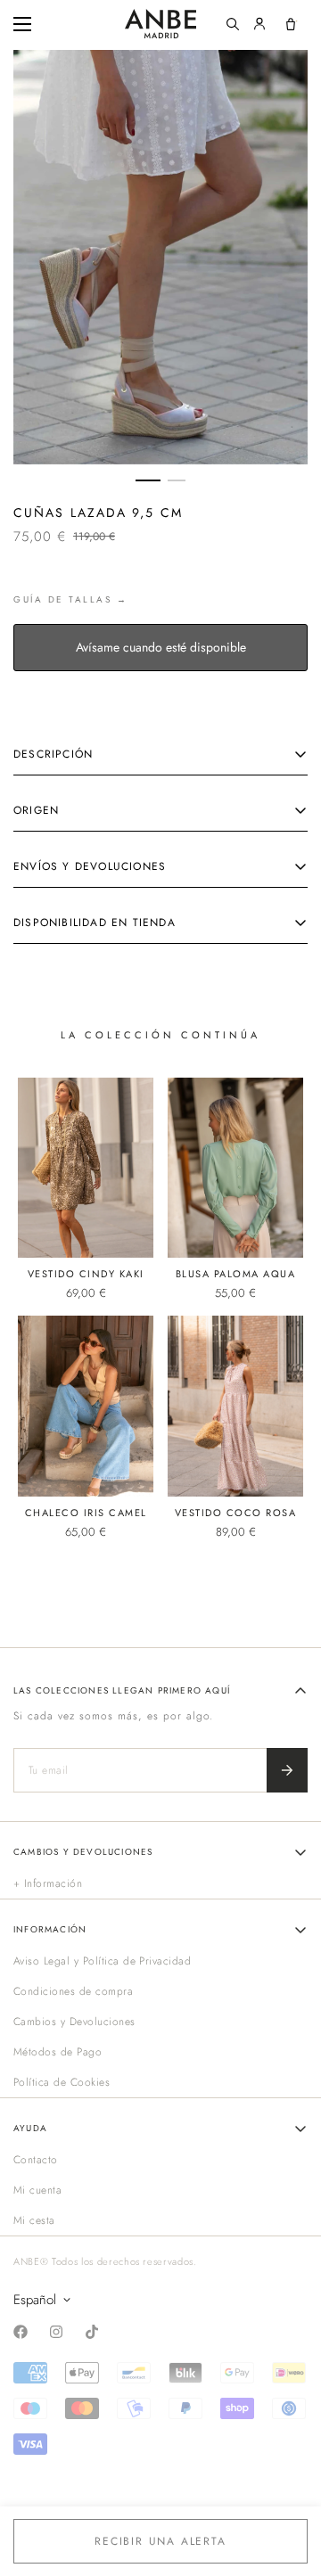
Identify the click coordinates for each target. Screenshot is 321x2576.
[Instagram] (56, 2332)
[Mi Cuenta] (259, 24)
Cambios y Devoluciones (74, 2022)
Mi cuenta (37, 2190)
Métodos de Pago (58, 2052)
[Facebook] (21, 2332)
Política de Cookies (62, 2082)
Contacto (36, 2160)
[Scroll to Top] (289, 2482)
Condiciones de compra (73, 1991)
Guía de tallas (62, 599)
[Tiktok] (92, 2332)
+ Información (48, 1883)
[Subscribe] (287, 1770)
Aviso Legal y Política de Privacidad (102, 1961)
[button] (291, 24)
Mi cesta (34, 2220)
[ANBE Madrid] (160, 24)
